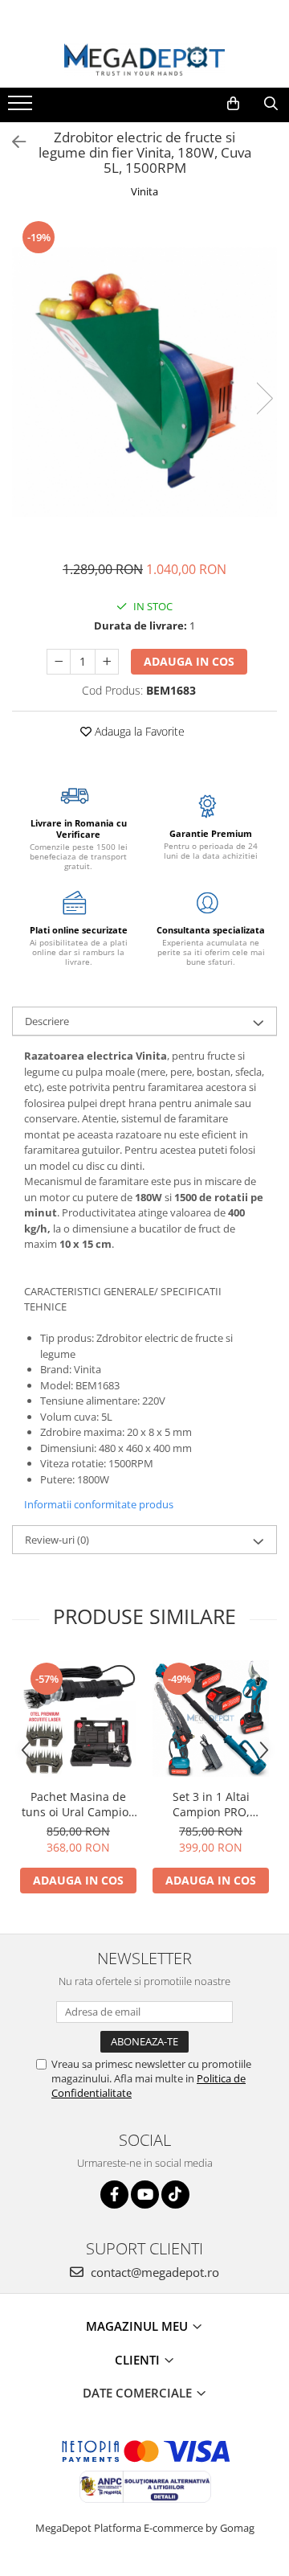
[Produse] (22, 108)
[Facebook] (114, 2195)
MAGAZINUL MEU (138, 2326)
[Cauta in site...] (271, 104)
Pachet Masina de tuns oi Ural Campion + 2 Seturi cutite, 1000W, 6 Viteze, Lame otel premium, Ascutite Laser (79, 1804)
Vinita (144, 191)
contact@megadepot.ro (153, 2272)
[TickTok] (175, 2195)
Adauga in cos (189, 661)
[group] (144, 382)
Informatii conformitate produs (99, 1504)
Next (264, 398)
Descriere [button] (47, 1021)
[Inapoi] (12, 142)
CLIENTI (139, 2360)
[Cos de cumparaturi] (233, 104)
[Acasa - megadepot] (144, 60)
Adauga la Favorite (138, 731)
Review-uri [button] (57, 1540)
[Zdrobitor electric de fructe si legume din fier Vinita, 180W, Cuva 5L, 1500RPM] (144, 382)
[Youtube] (145, 2195)
